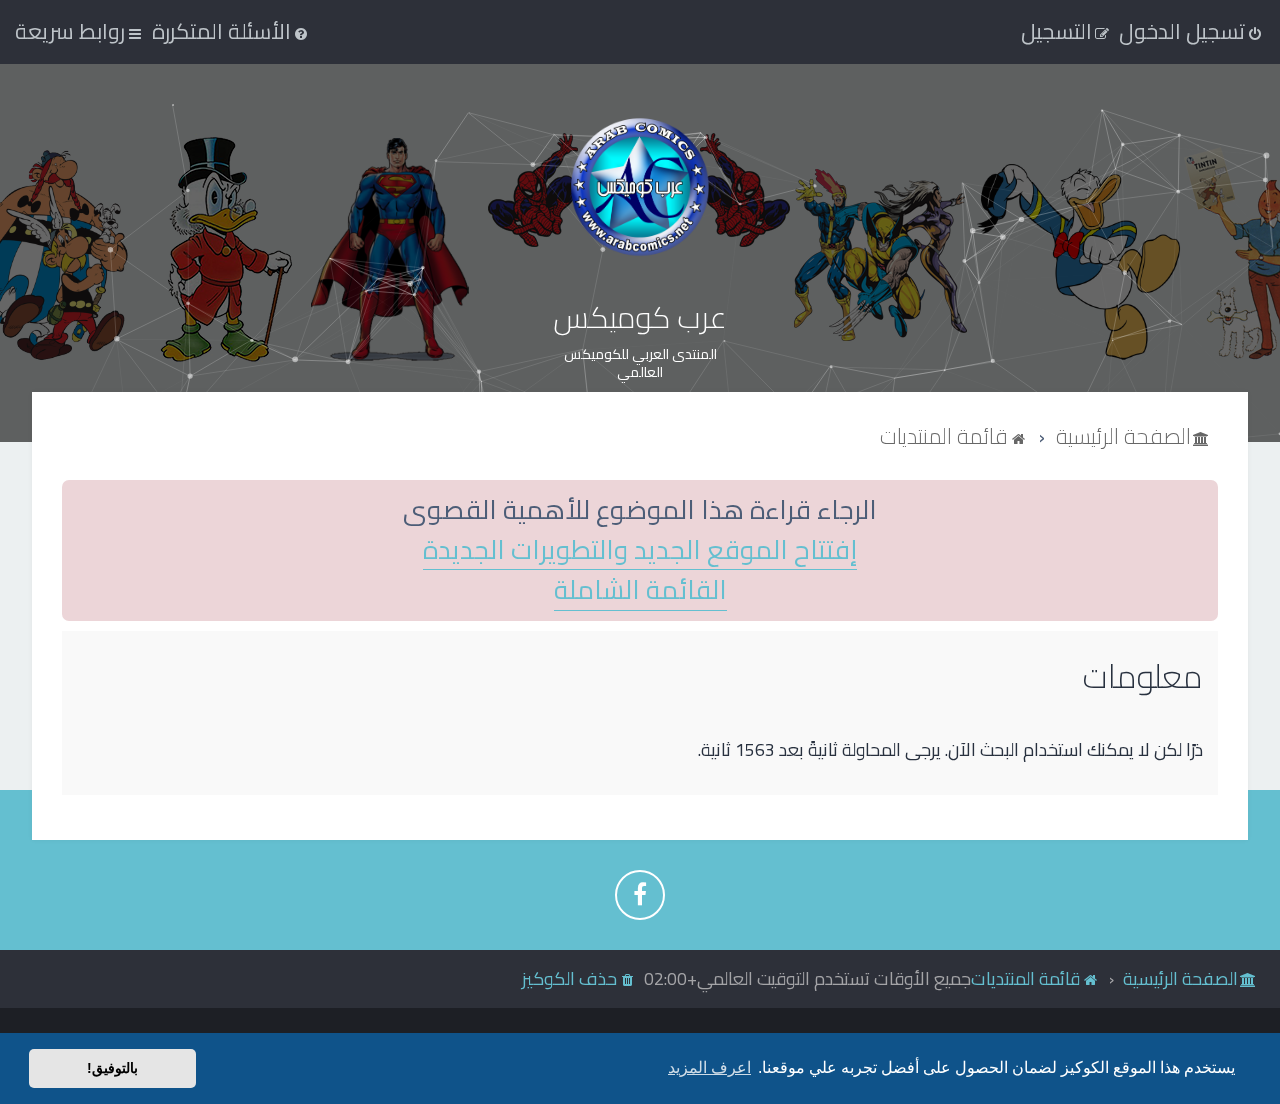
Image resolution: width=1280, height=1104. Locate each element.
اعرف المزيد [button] (709, 1067)
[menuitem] (231, 31)
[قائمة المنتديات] (640, 186)
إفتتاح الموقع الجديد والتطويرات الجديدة (640, 550)
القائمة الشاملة (640, 590)
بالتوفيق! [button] (112, 1068)
